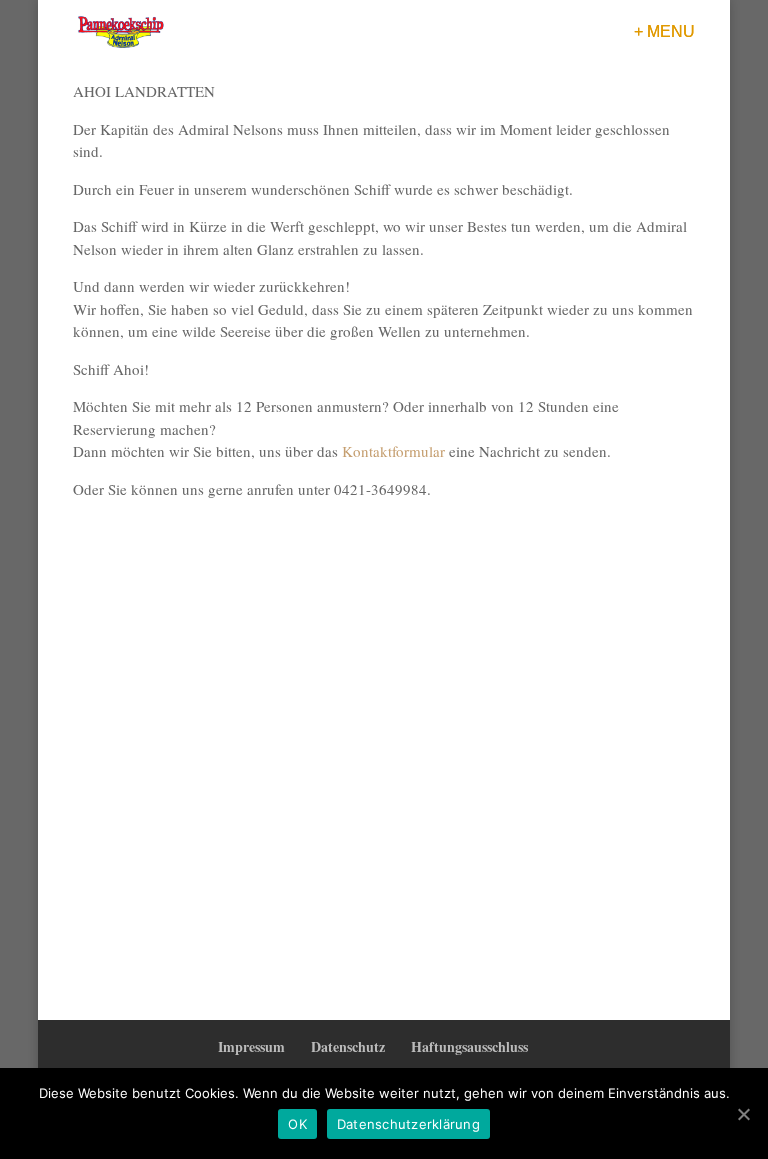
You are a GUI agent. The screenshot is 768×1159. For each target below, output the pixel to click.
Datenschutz (348, 1046)
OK (297, 1124)
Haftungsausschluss (469, 1046)
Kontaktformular (393, 451)
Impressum (251, 1046)
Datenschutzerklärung (408, 1124)
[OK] (743, 1114)
